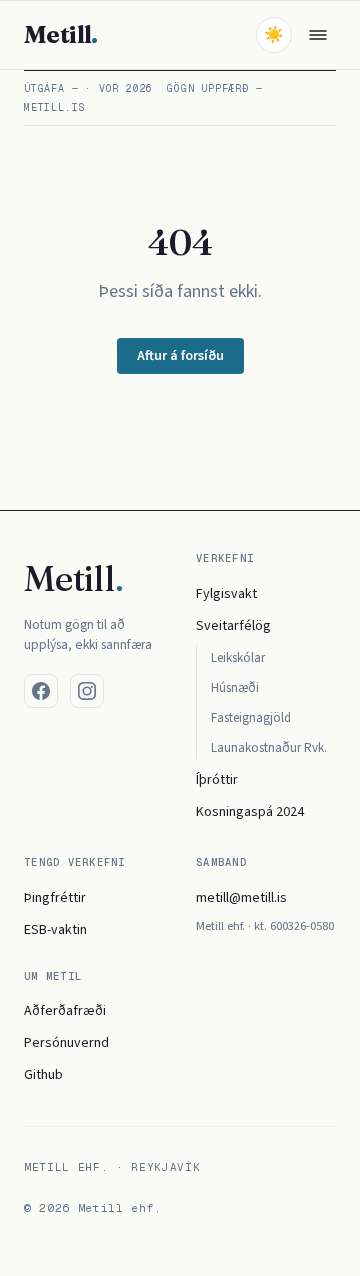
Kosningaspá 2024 (250, 812)
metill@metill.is (241, 898)
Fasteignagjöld (251, 718)
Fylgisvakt (226, 594)
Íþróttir (217, 780)
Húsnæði (235, 688)
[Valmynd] (318, 35)
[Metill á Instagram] (87, 691)
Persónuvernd (66, 1043)
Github (43, 1075)
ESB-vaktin (55, 930)
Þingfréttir (55, 898)
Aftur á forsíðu (180, 356)
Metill (61, 34)
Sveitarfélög (233, 626)
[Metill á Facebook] (41, 691)
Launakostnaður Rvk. (269, 748)
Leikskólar (238, 658)
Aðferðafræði (65, 1011)
